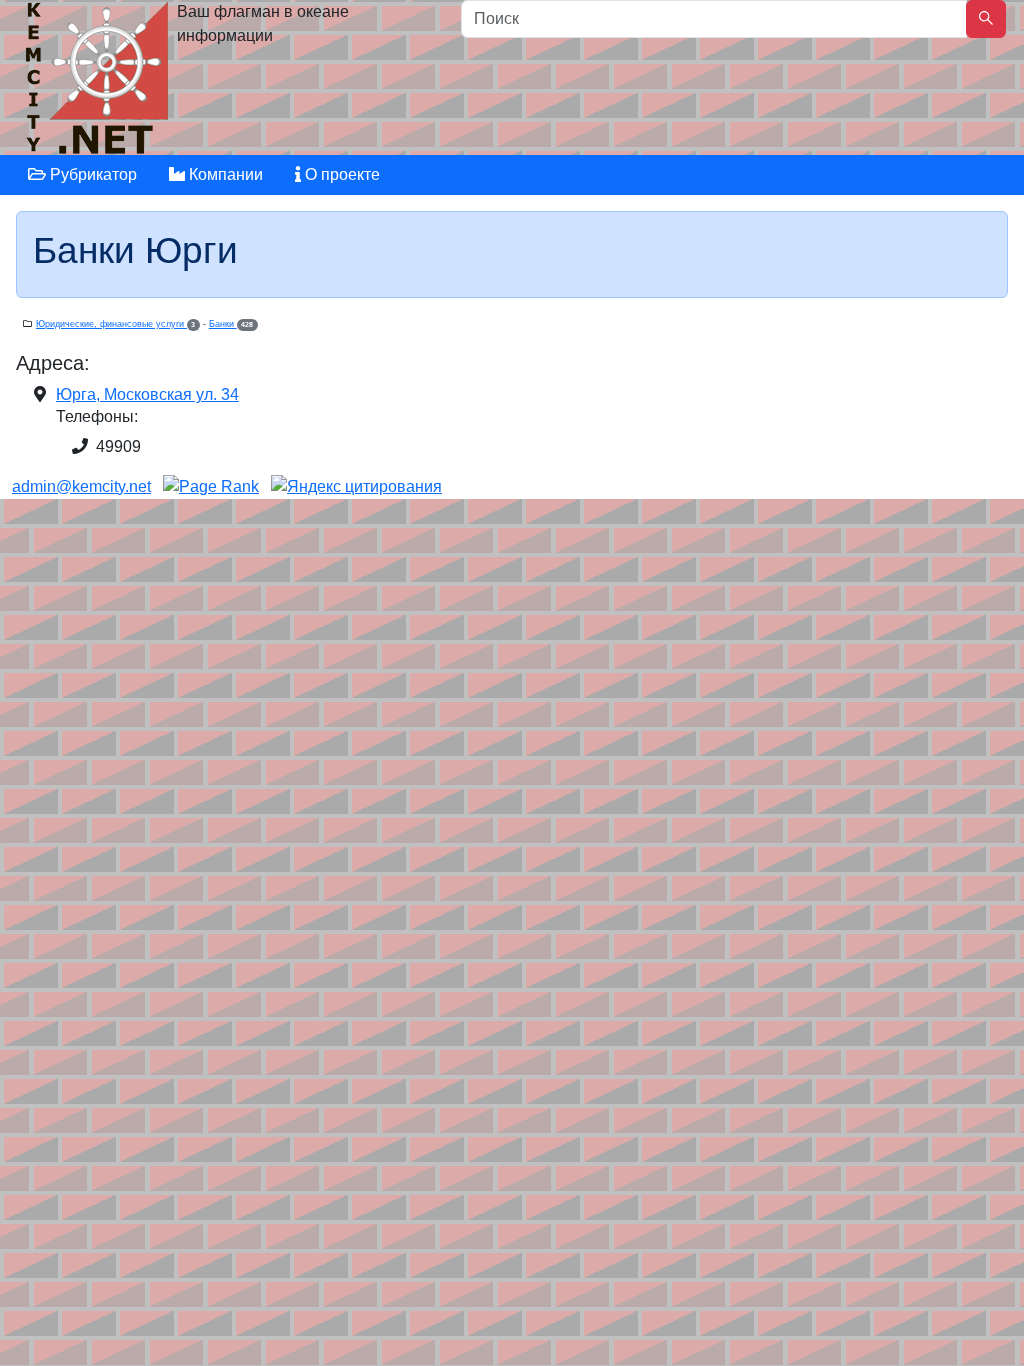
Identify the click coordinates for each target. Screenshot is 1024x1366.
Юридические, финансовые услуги (115, 324)
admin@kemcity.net (81, 486)
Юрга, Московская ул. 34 (147, 394)
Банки (231, 324)
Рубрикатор (91, 174)
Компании (224, 174)
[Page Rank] (211, 486)
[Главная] (99, 82)
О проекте (340, 174)
